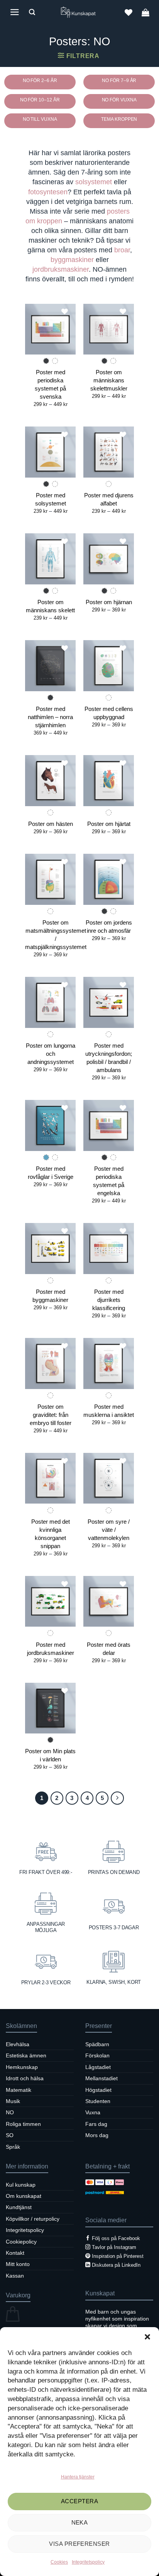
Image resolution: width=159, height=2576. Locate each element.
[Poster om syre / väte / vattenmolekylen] (109, 1478)
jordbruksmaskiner (61, 269)
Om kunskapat (24, 2196)
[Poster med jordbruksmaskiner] (50, 1601)
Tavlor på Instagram (114, 2247)
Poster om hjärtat (109, 824)
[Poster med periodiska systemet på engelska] (109, 1125)
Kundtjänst (19, 2207)
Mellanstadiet (101, 2078)
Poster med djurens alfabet (109, 499)
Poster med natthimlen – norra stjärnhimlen (50, 717)
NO (10, 2112)
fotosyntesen (48, 192)
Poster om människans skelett (50, 606)
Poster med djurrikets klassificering (109, 1300)
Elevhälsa (18, 2044)
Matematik (19, 2090)
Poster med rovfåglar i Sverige (51, 1173)
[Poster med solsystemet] (50, 452)
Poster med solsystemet (51, 499)
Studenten (98, 2101)
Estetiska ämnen (26, 2055)
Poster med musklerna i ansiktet (109, 1411)
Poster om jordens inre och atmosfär (109, 927)
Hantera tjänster (78, 2477)
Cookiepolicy (21, 2242)
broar (122, 250)
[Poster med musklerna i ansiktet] (109, 1363)
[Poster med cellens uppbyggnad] (109, 665)
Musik (13, 2101)
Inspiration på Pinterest (118, 2256)
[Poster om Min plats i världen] (50, 1708)
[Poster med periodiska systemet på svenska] (50, 329)
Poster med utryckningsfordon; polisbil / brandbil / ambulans (109, 1058)
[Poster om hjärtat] (109, 780)
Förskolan (97, 2055)
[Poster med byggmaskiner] (50, 1248)
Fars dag (96, 2124)
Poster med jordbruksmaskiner (51, 1649)
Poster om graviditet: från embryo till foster (51, 1415)
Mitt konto (18, 2264)
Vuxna (93, 2112)
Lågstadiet (98, 2067)
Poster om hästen (51, 824)
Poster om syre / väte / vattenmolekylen (109, 1530)
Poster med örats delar (109, 1649)
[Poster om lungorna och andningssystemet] (50, 1002)
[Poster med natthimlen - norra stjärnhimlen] (50, 665)
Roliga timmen (23, 2124)
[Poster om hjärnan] (109, 559)
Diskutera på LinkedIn (116, 2265)
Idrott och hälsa (25, 2078)
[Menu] (15, 12)
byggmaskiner (72, 260)
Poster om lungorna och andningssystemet (51, 1054)
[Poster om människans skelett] (50, 559)
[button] (147, 2337)
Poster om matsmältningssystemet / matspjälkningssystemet (56, 935)
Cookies (59, 2562)
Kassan (15, 2276)
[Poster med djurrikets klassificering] (109, 1248)
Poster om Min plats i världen (50, 1755)
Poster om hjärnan (109, 602)
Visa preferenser (79, 2544)
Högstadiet (98, 2090)
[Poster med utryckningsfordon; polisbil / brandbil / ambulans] (109, 1002)
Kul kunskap (21, 2185)
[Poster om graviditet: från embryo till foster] (50, 1363)
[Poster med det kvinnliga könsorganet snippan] (50, 1478)
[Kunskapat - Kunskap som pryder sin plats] (79, 12)
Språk (13, 2147)
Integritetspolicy (88, 2562)
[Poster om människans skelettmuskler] (109, 329)
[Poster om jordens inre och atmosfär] (109, 879)
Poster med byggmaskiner (50, 1296)
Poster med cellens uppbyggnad (109, 713)
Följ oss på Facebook (116, 2238)
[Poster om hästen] (50, 780)
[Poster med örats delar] (109, 1601)
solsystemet (94, 182)
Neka (80, 2522)
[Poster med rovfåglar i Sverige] (50, 1125)
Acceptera (79, 2501)
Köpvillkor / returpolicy (33, 2219)
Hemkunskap (22, 2067)
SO (10, 2135)
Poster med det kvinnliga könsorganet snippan (51, 1534)
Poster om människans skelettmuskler (109, 380)
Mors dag (97, 2135)
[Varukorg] (145, 12)
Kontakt (15, 2253)
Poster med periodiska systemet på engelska (109, 1181)
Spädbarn (97, 2044)
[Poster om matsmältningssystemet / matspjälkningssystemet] (50, 879)
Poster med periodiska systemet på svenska (50, 384)
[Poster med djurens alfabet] (109, 452)
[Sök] (32, 12)
